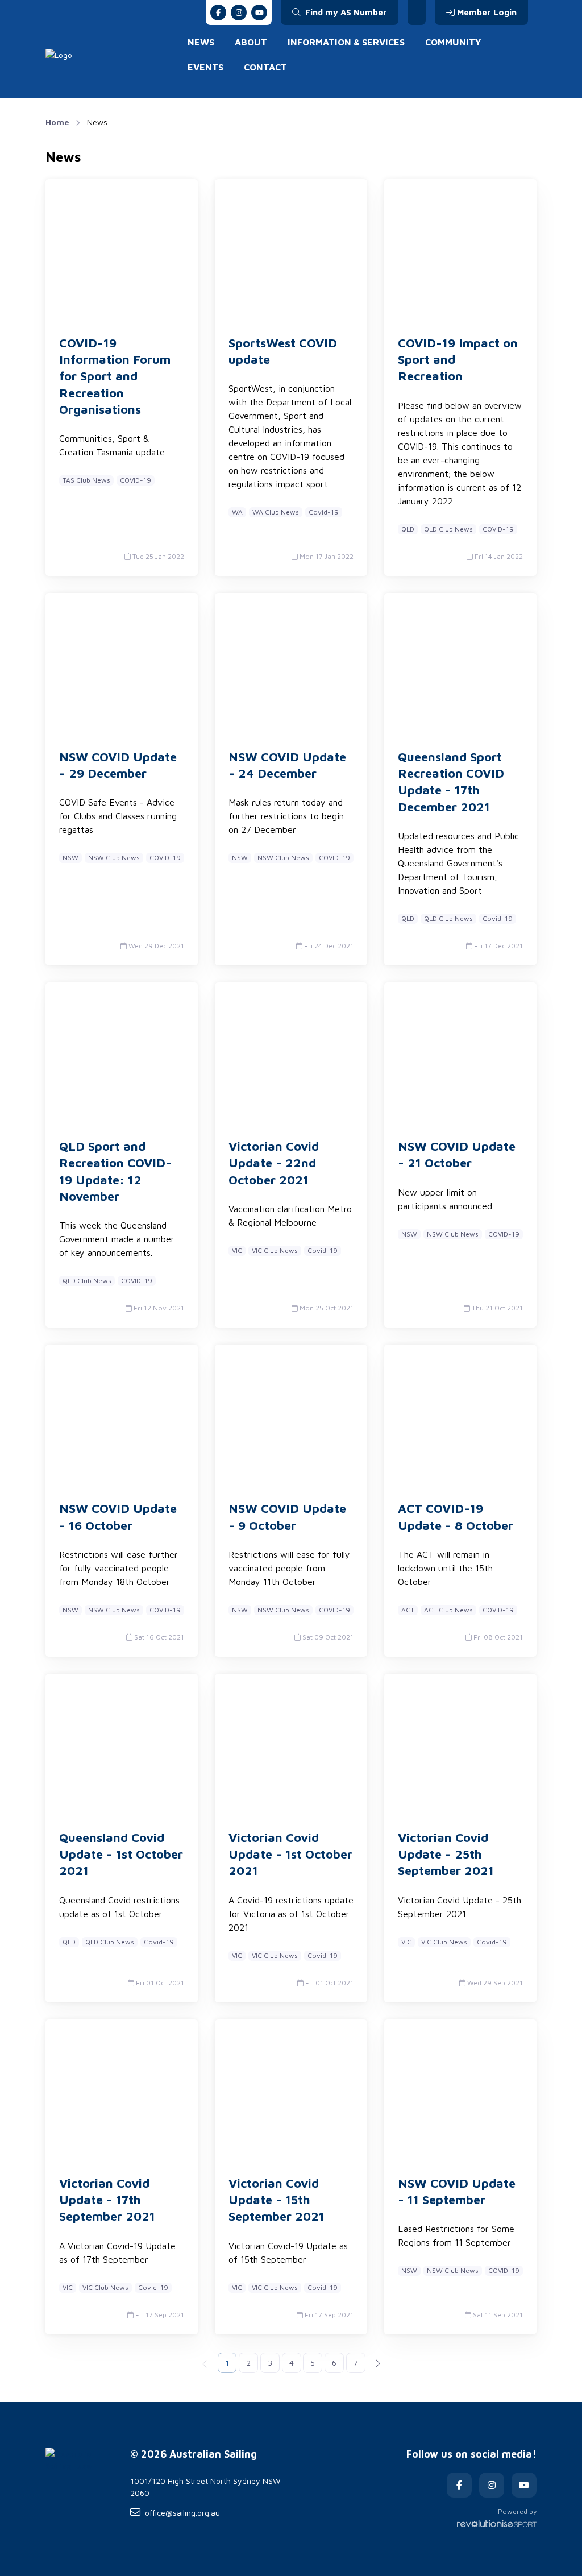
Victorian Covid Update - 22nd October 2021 (274, 1163)
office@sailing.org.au (182, 2513)
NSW (70, 858)
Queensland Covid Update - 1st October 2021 (121, 1854)
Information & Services (346, 42)
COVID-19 (136, 480)
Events (205, 67)
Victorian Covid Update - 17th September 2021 (107, 2200)
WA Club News (276, 512)
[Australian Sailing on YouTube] (259, 13)
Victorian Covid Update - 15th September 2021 (277, 2200)
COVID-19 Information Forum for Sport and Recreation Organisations (115, 376)
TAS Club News (86, 480)
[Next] (377, 2363)
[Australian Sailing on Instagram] (239, 13)
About (251, 42)
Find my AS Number (345, 12)
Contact (265, 67)
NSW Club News (114, 858)
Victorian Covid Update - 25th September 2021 (446, 1854)
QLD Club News (448, 529)
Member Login (487, 12)
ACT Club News (448, 1610)
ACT (408, 1610)
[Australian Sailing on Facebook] (218, 13)
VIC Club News (275, 1250)
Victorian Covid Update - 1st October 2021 (290, 1854)
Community (453, 42)
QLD (408, 529)
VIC (237, 1250)
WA (237, 512)
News (201, 42)
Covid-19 (324, 512)
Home (57, 122)
